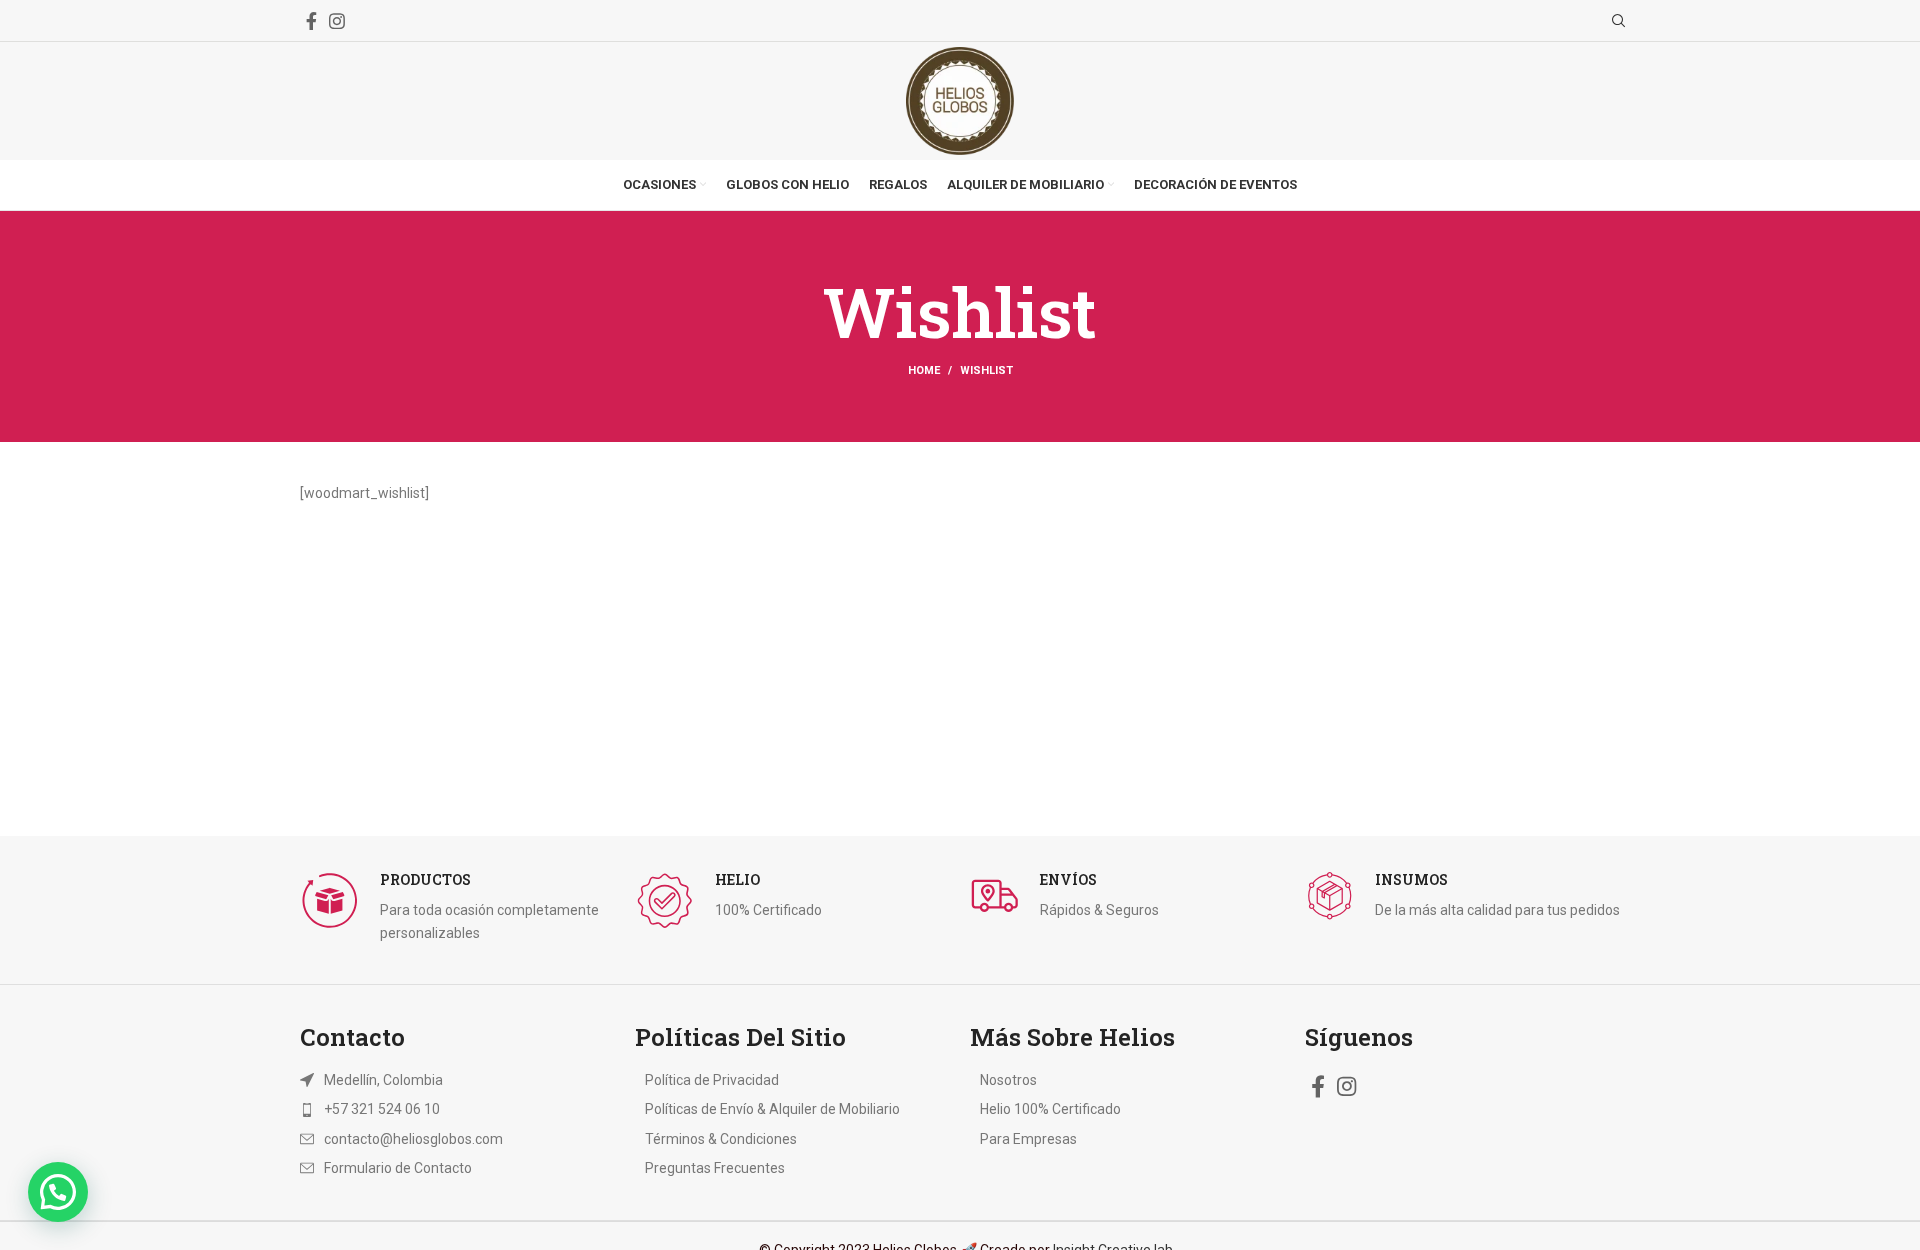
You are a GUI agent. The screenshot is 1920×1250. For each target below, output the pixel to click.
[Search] (1616, 21)
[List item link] (432, 1109)
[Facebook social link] (311, 21)
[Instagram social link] (337, 21)
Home (924, 370)
